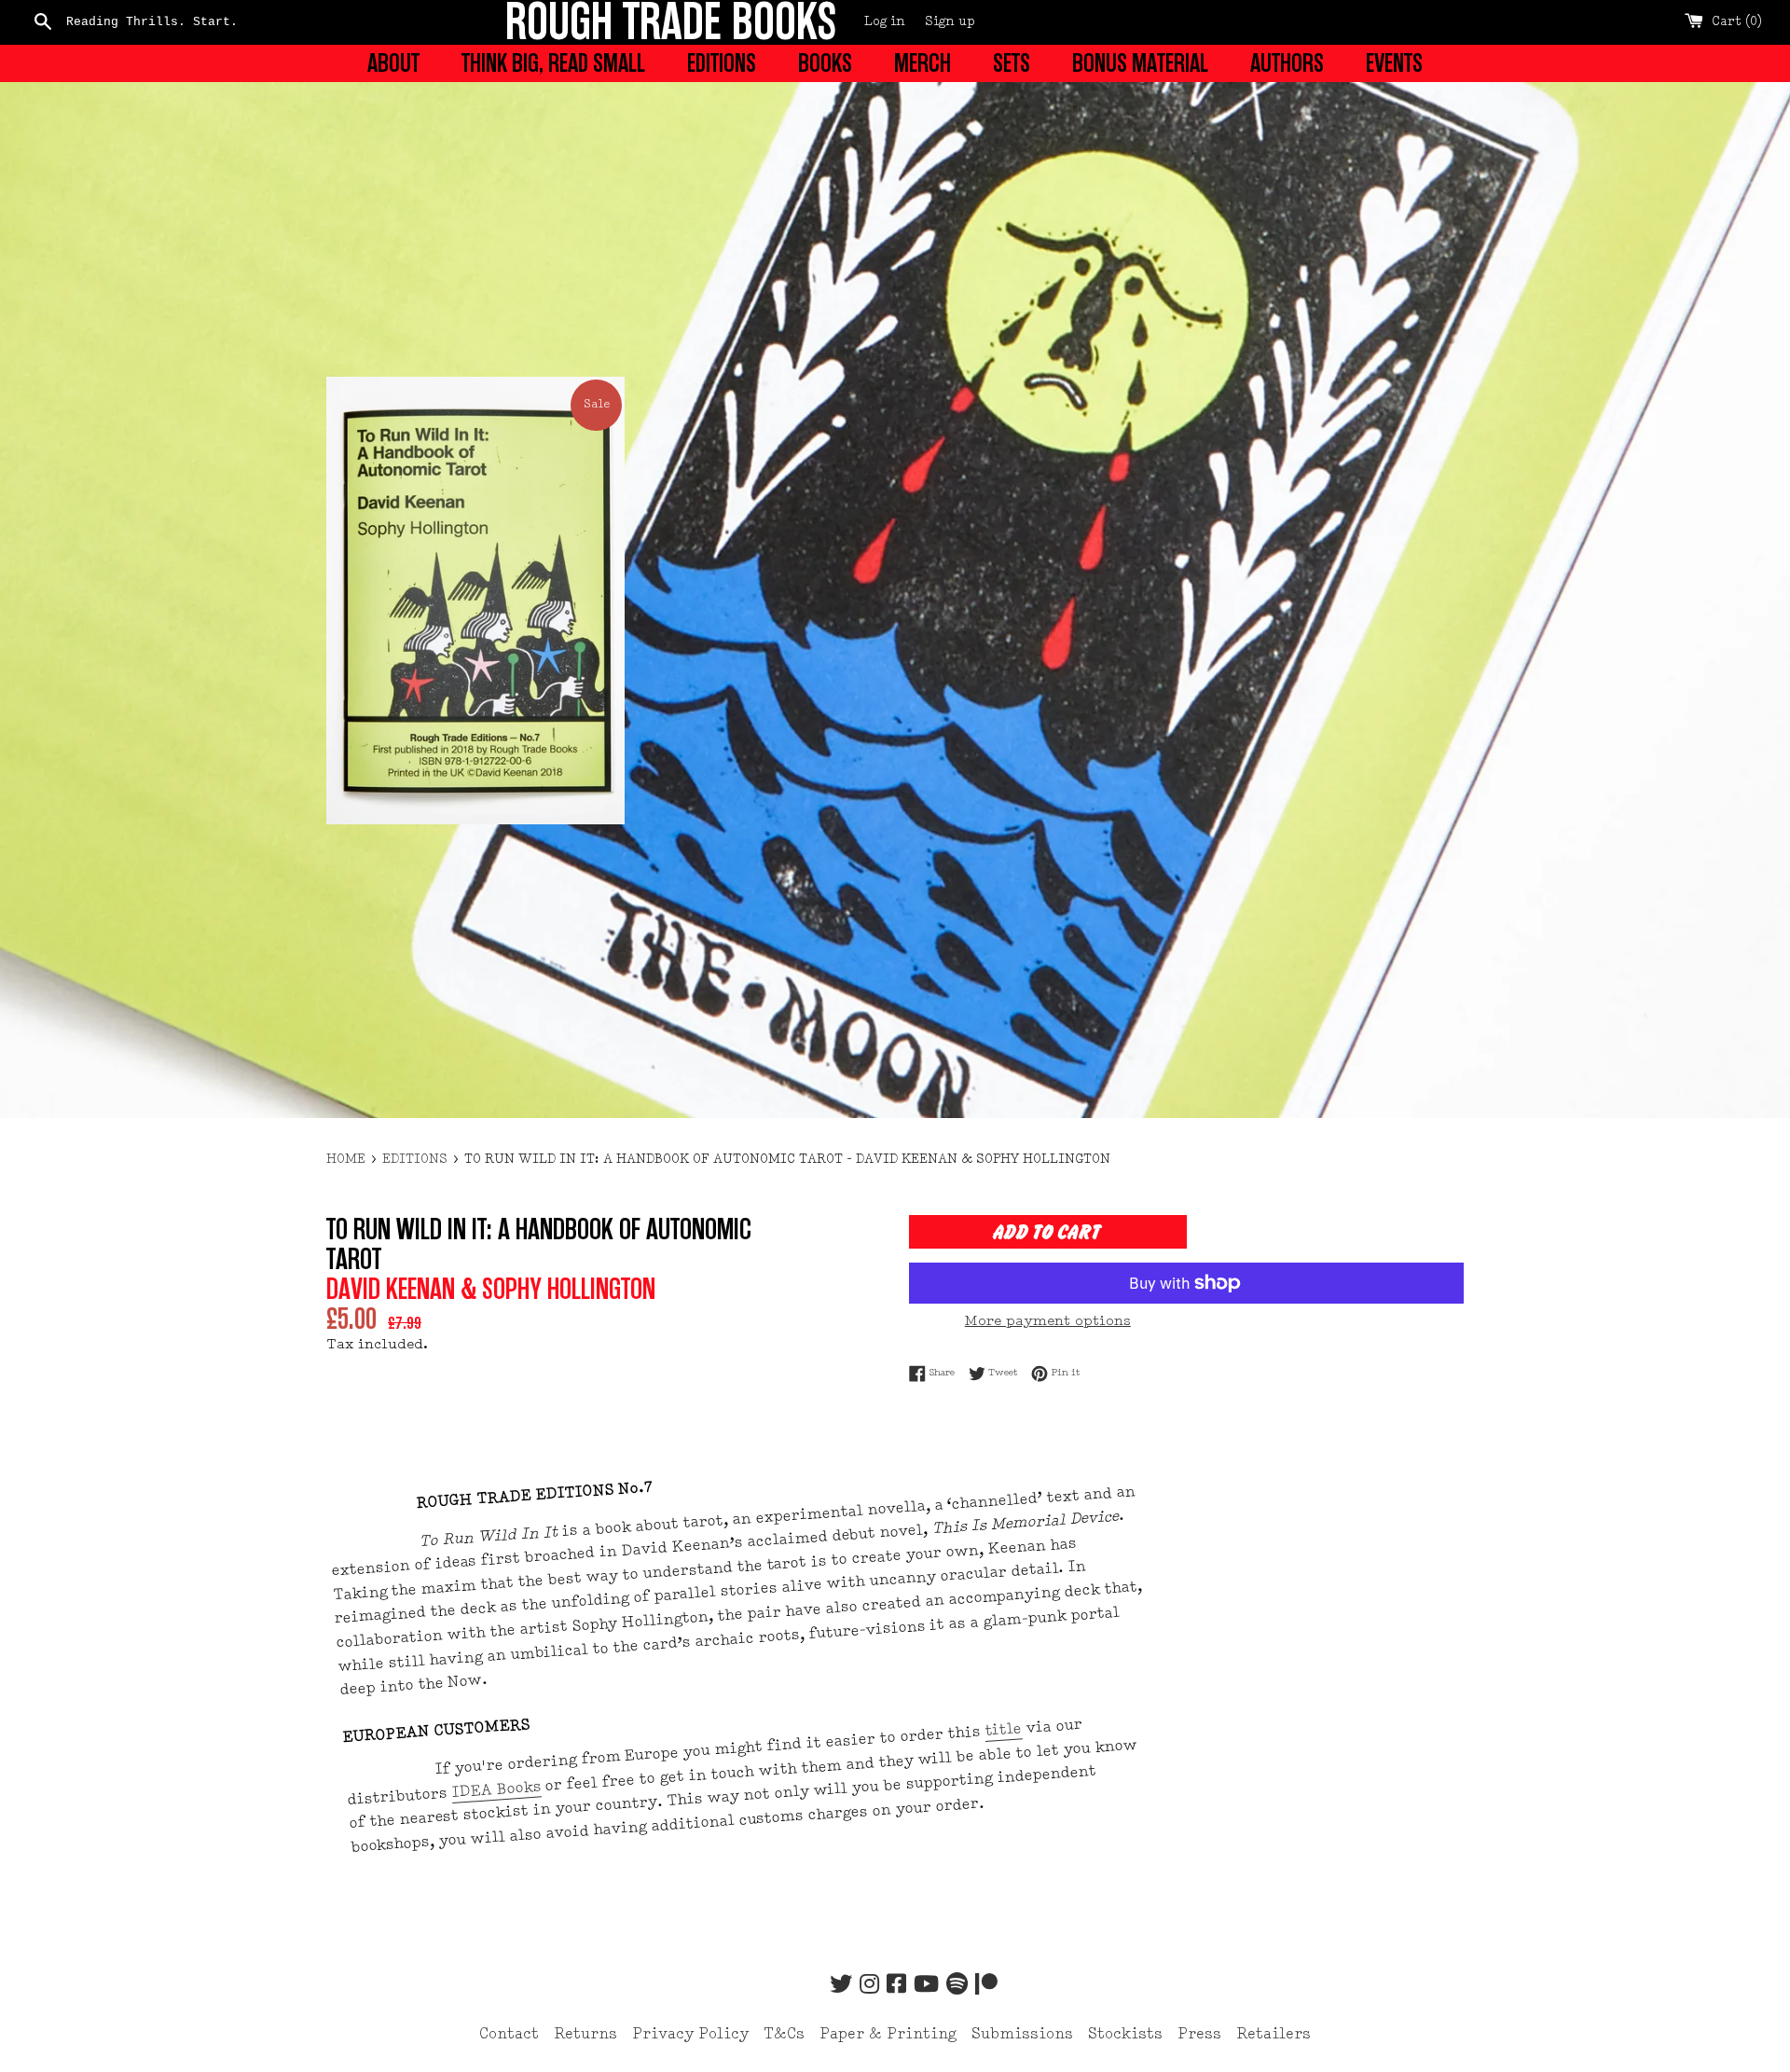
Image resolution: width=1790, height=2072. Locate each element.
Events (1394, 63)
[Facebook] (896, 1986)
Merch (923, 63)
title (1004, 1731)
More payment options (1048, 1322)
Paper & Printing (888, 2035)
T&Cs (784, 2035)
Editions (722, 63)
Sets (1012, 63)
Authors (1287, 63)
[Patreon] (986, 1986)
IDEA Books (496, 1790)
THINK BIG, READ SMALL (553, 63)
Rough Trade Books (671, 22)
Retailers (1274, 2035)
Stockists (1125, 2035)
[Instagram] (869, 1986)
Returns (585, 2035)
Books (825, 63)
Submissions (1022, 2035)
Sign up (950, 22)
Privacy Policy (690, 2035)
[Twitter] (841, 1986)
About (393, 63)
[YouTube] (926, 1986)
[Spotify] (957, 1986)
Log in (885, 22)
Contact (509, 2035)
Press (1199, 2035)
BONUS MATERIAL (1140, 63)
